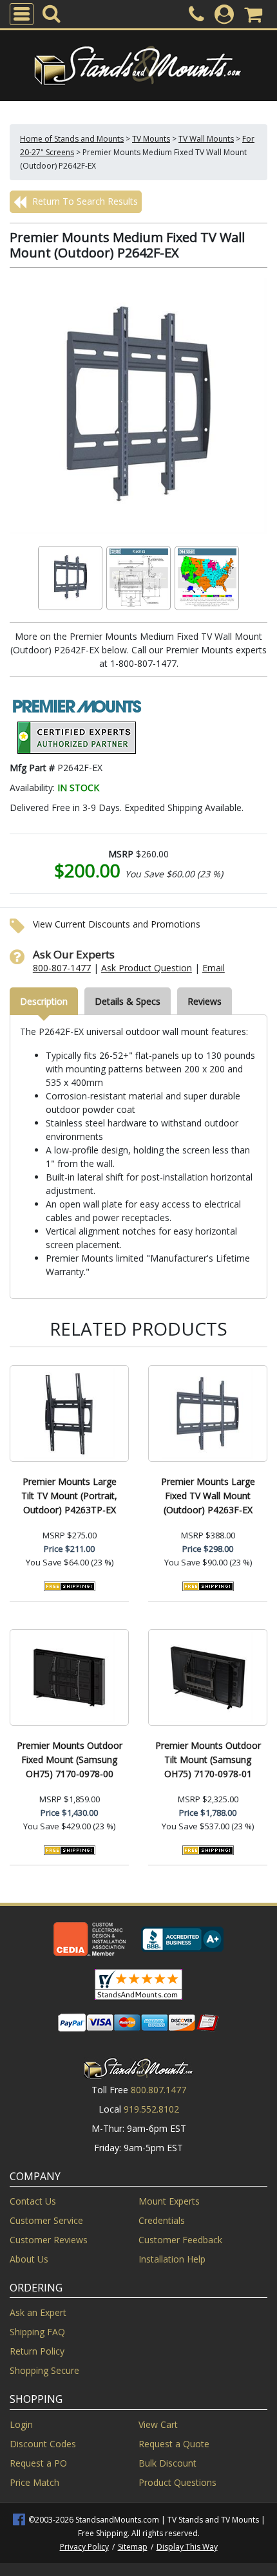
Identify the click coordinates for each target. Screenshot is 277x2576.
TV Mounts (151, 139)
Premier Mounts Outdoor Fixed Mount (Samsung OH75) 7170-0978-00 (70, 1759)
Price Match (34, 2482)
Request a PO (38, 2463)
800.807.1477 (158, 2090)
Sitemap (133, 2547)
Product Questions (177, 2482)
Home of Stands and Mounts (72, 139)
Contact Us (33, 2201)
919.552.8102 (151, 2109)
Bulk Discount (167, 2463)
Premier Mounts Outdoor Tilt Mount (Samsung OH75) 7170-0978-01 (208, 1759)
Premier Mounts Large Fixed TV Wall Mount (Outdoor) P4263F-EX (208, 1496)
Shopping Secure (44, 2370)
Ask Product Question (147, 968)
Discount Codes (43, 2444)
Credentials (162, 2220)
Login (21, 2424)
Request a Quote (174, 2444)
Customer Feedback (180, 2240)
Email (214, 968)
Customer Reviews (49, 2240)
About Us (29, 2259)
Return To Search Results (84, 201)
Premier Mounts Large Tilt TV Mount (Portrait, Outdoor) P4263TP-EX (69, 1496)
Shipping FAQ (37, 2332)
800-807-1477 (62, 968)
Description (44, 1001)
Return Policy (37, 2351)
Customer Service (46, 2220)
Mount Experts (169, 2201)
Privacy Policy (84, 2547)
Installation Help (172, 2259)
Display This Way (187, 2547)
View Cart (158, 2424)
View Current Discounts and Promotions (117, 924)
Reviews (205, 1001)
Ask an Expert (38, 2312)
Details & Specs (128, 1001)
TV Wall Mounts (206, 139)
